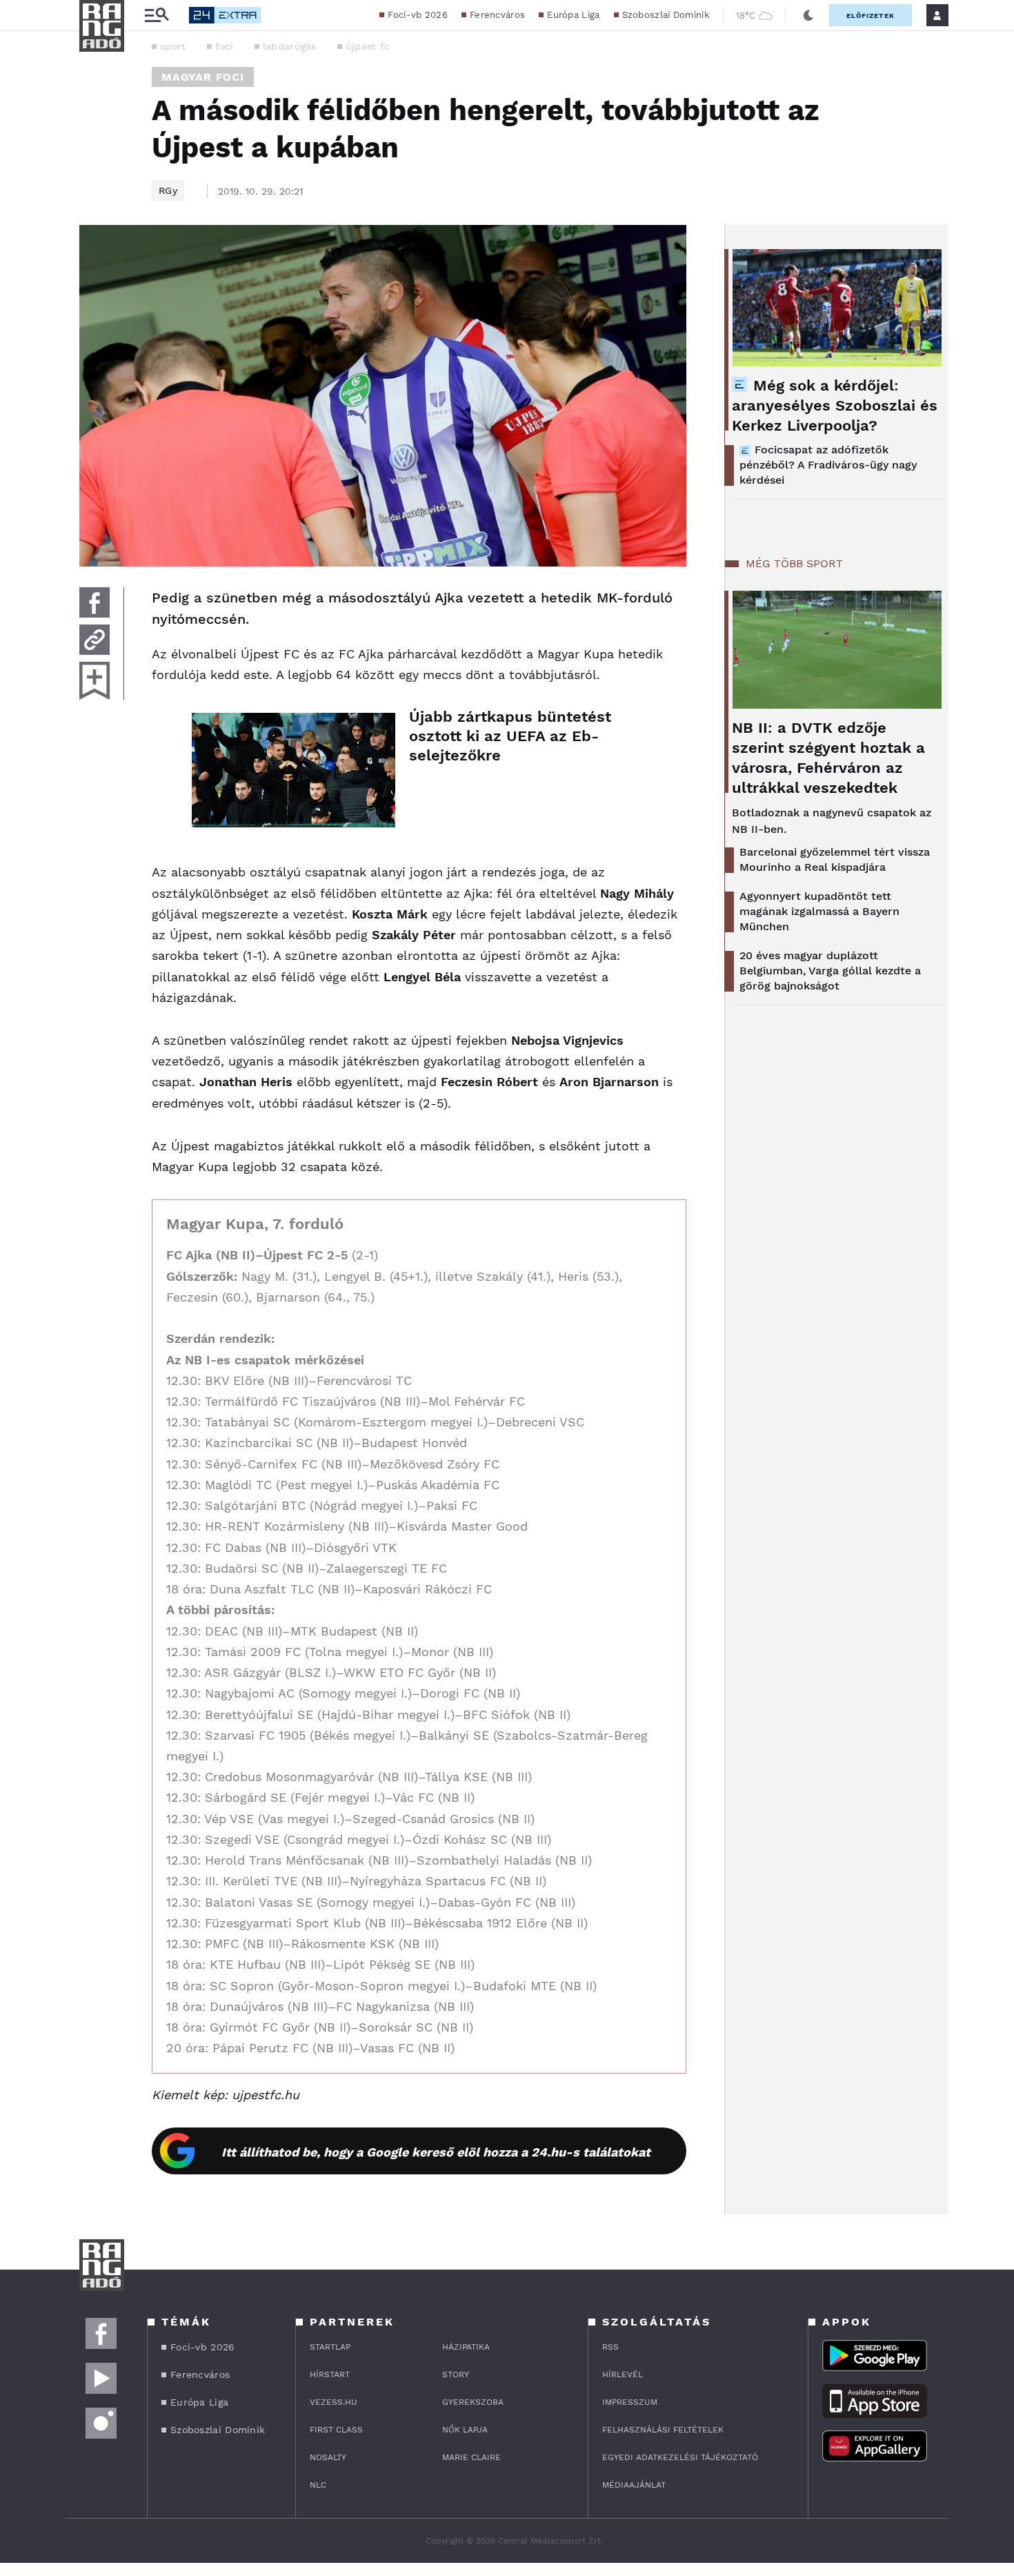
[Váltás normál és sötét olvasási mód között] (808, 15)
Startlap (330, 2347)
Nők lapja (465, 2430)
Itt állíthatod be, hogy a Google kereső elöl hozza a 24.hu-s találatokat (436, 2152)
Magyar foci (203, 77)
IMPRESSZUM (630, 2402)
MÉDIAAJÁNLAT (634, 2485)
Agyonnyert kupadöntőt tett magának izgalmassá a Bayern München (819, 911)
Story (456, 2375)
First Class (336, 2430)
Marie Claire (471, 2457)
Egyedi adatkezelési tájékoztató (680, 2457)
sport (173, 46)
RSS (610, 2347)
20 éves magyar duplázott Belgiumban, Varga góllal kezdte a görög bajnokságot (830, 971)
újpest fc (368, 46)
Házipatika (466, 2347)
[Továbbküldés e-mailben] (95, 640)
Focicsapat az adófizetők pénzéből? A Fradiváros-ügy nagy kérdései (828, 465)
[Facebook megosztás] (95, 602)
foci (225, 46)
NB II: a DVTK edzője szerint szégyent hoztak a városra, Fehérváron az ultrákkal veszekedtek (828, 758)
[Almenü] (157, 16)
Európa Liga (573, 15)
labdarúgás (290, 46)
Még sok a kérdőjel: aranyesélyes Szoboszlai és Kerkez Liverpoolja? (835, 405)
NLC (318, 2485)
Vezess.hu (334, 2402)
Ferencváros (497, 15)
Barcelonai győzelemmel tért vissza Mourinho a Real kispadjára (835, 859)
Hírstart (330, 2375)
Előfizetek (871, 16)
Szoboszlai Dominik (666, 15)
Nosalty (328, 2457)
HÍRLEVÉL (623, 2375)
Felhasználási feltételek (663, 2430)
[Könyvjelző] (95, 681)
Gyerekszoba (473, 2402)
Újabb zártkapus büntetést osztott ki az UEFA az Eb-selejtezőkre (510, 736)
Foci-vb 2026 (418, 15)
